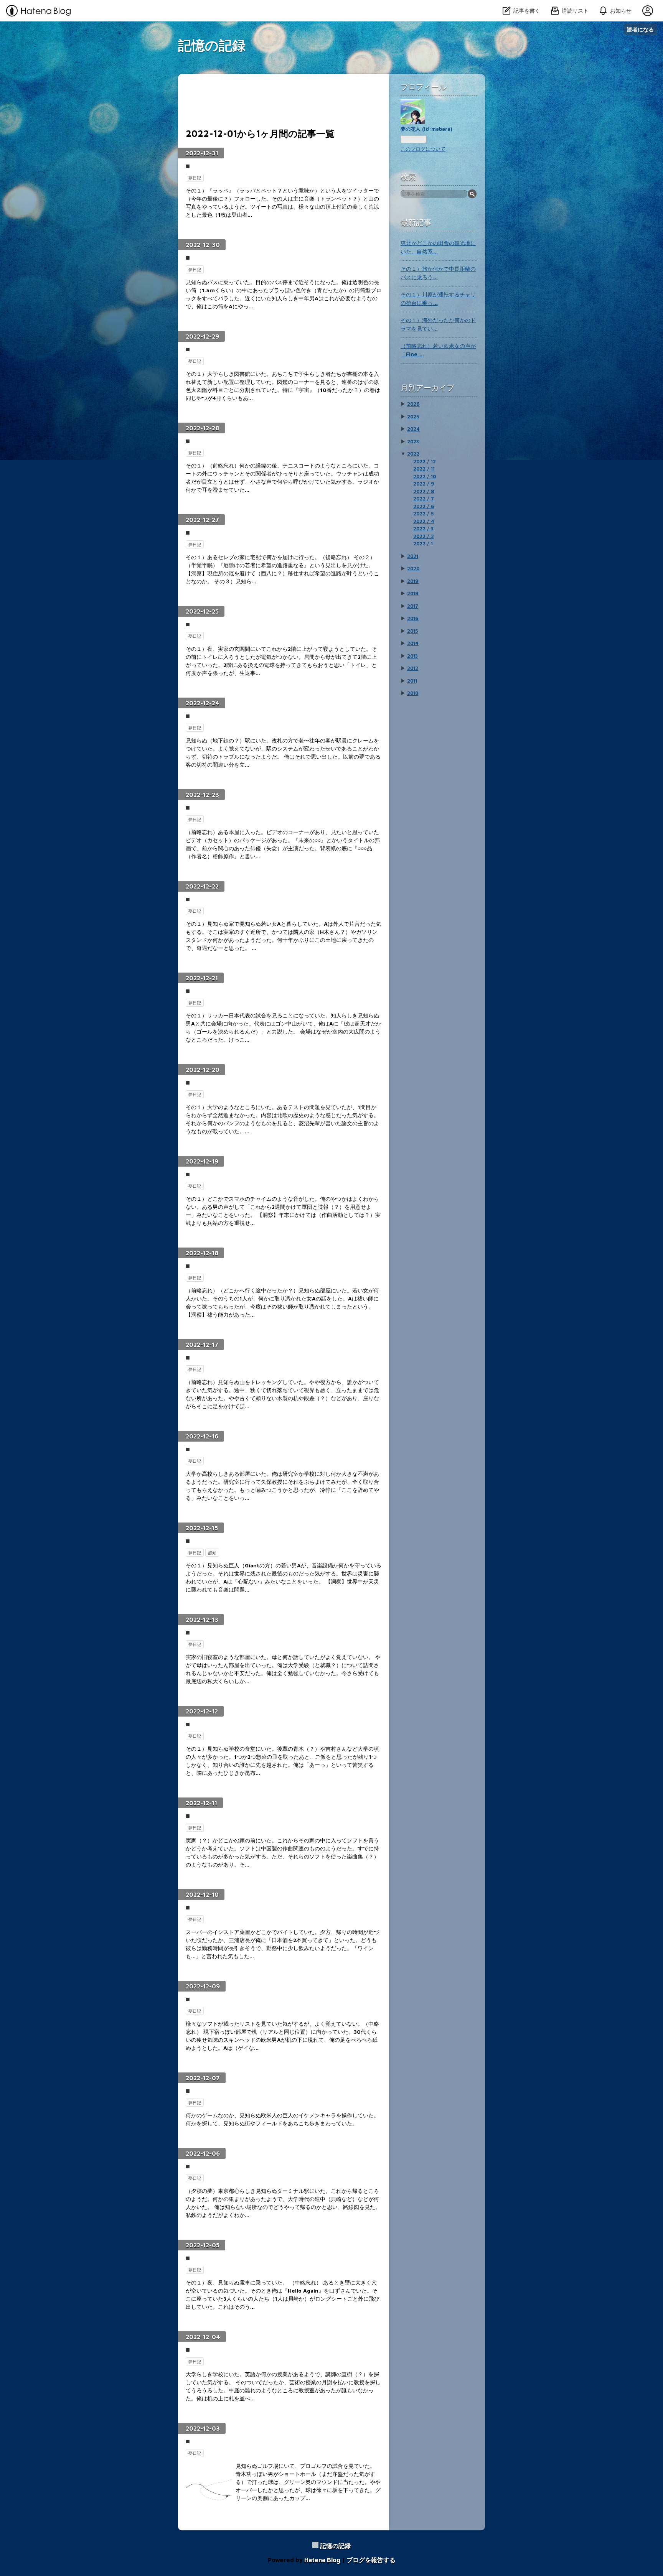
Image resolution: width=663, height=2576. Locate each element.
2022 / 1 (423, 543)
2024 (413, 429)
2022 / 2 (424, 536)
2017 (413, 606)
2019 (413, 581)
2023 (413, 441)
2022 (413, 454)
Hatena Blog (322, 2560)
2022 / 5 (423, 514)
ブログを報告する (371, 2560)
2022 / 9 (424, 484)
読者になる (640, 29)
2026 (413, 404)
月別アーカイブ (427, 388)
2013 (412, 656)
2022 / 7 (424, 499)
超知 (212, 1553)
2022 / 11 (424, 469)
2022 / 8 (424, 491)
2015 (412, 631)
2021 (413, 556)
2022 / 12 (425, 461)
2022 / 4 (424, 521)
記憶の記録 (212, 45)
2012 (413, 668)
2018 (413, 593)
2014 (413, 643)
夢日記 (195, 178)
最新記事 (416, 222)
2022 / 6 (424, 506)
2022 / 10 (425, 476)
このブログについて (423, 149)
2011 (412, 681)
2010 (413, 693)
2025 (413, 416)
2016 (413, 618)
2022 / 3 (423, 528)
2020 (413, 568)
